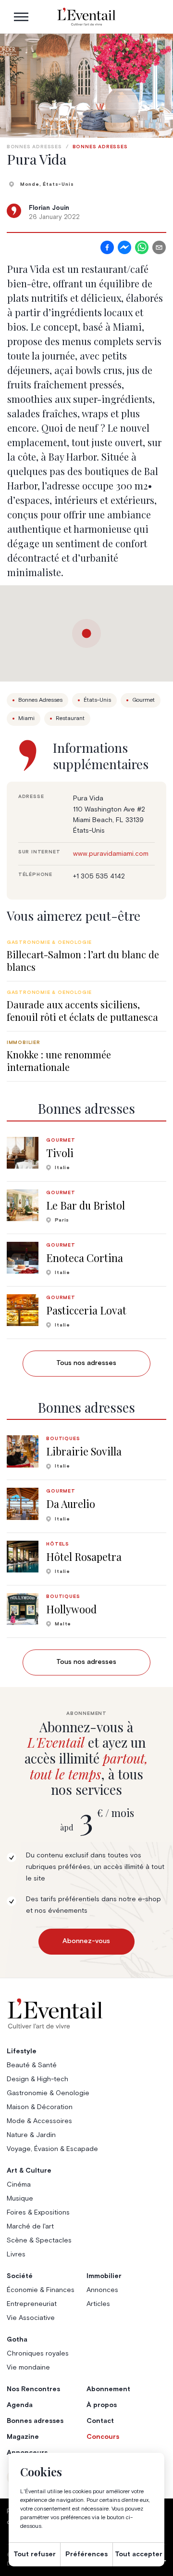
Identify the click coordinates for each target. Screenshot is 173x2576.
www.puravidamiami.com (111, 854)
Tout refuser (35, 2554)
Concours (103, 2437)
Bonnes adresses (34, 147)
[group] (86, 956)
